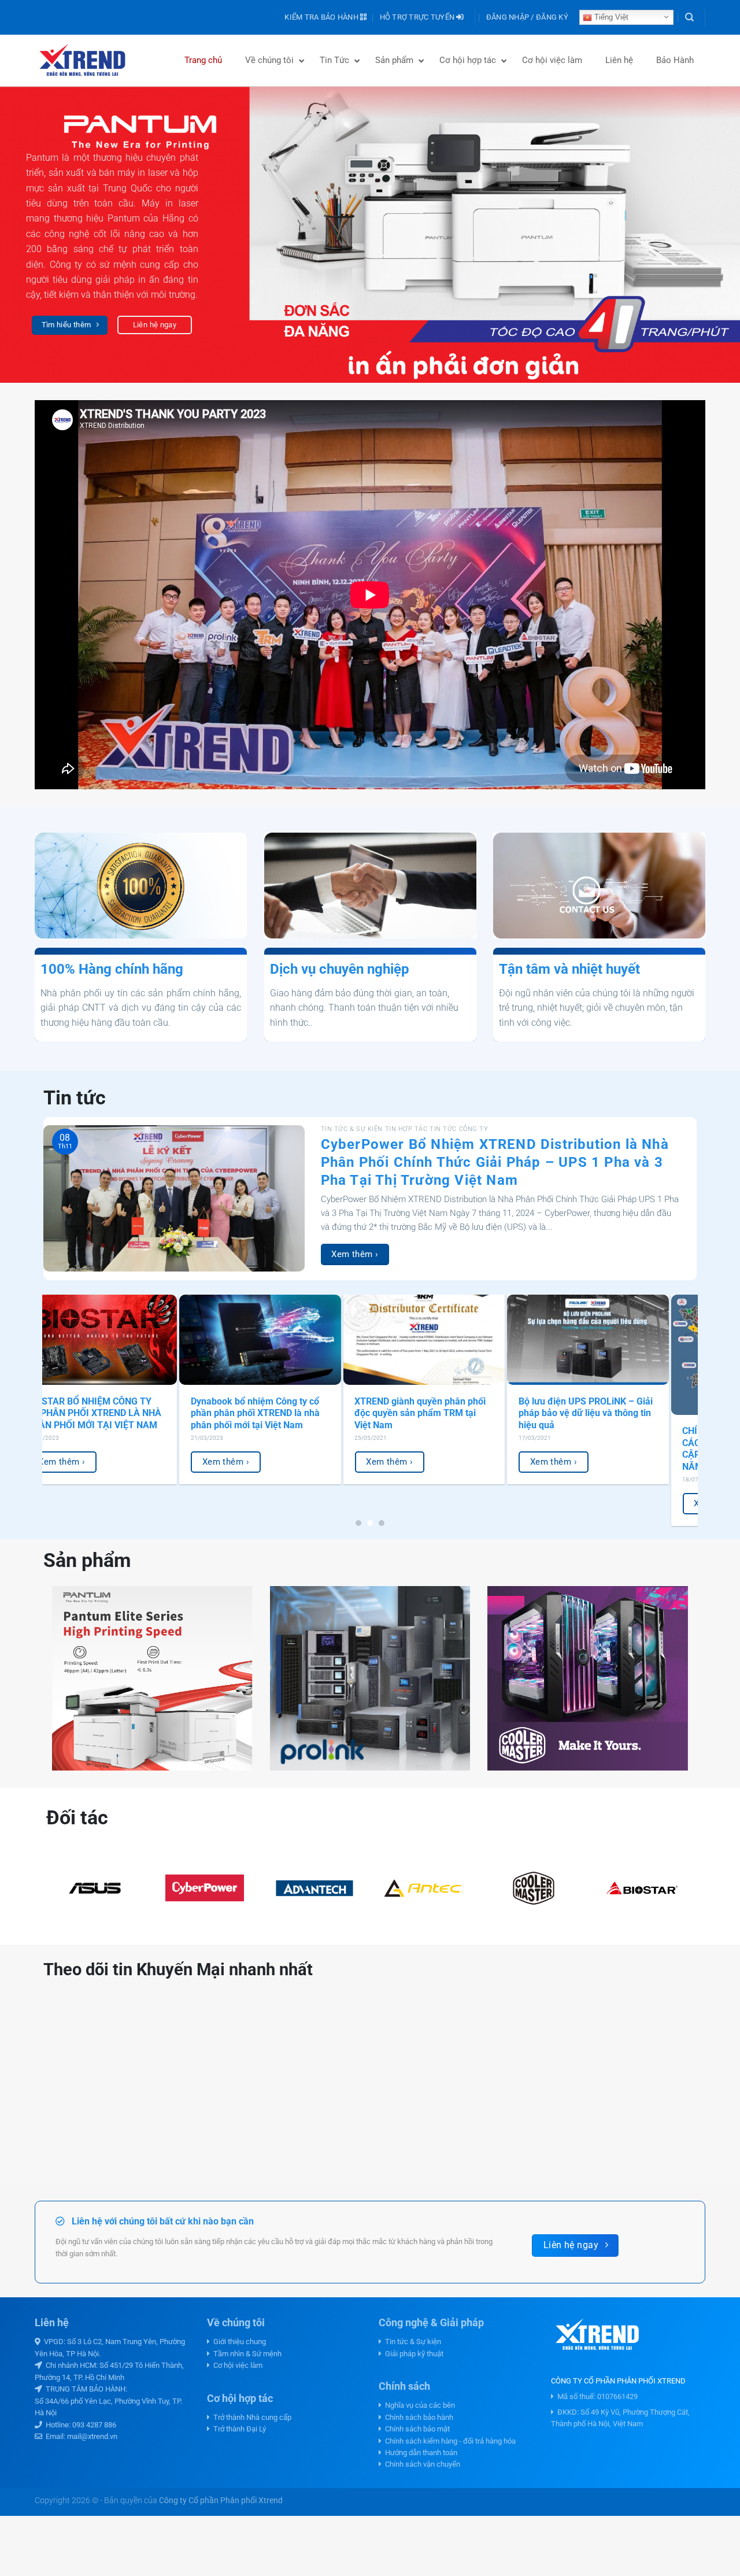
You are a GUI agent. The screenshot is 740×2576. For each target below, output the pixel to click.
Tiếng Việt (610, 17)
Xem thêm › (355, 1254)
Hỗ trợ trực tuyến (418, 17)
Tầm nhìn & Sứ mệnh (246, 2354)
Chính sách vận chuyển (421, 2464)
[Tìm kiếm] (689, 17)
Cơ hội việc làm (236, 2365)
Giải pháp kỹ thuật (412, 2354)
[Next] (711, 235)
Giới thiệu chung (238, 2342)
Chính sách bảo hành (417, 2417)
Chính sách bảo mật (416, 2429)
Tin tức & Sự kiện (411, 2342)
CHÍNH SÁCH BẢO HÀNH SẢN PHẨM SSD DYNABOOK (563, 1407)
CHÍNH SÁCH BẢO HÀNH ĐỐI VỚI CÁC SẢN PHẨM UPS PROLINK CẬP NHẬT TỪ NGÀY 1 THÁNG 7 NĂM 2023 (78, 1449)
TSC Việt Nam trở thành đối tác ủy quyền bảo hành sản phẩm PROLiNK (237, 1413)
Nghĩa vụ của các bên (418, 2405)
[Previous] (29, 235)
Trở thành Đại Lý (238, 2429)
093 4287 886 (94, 2425)
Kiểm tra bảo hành (322, 17)
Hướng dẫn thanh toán (419, 2453)
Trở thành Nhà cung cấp (251, 2417)
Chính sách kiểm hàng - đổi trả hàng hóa (449, 2441)
